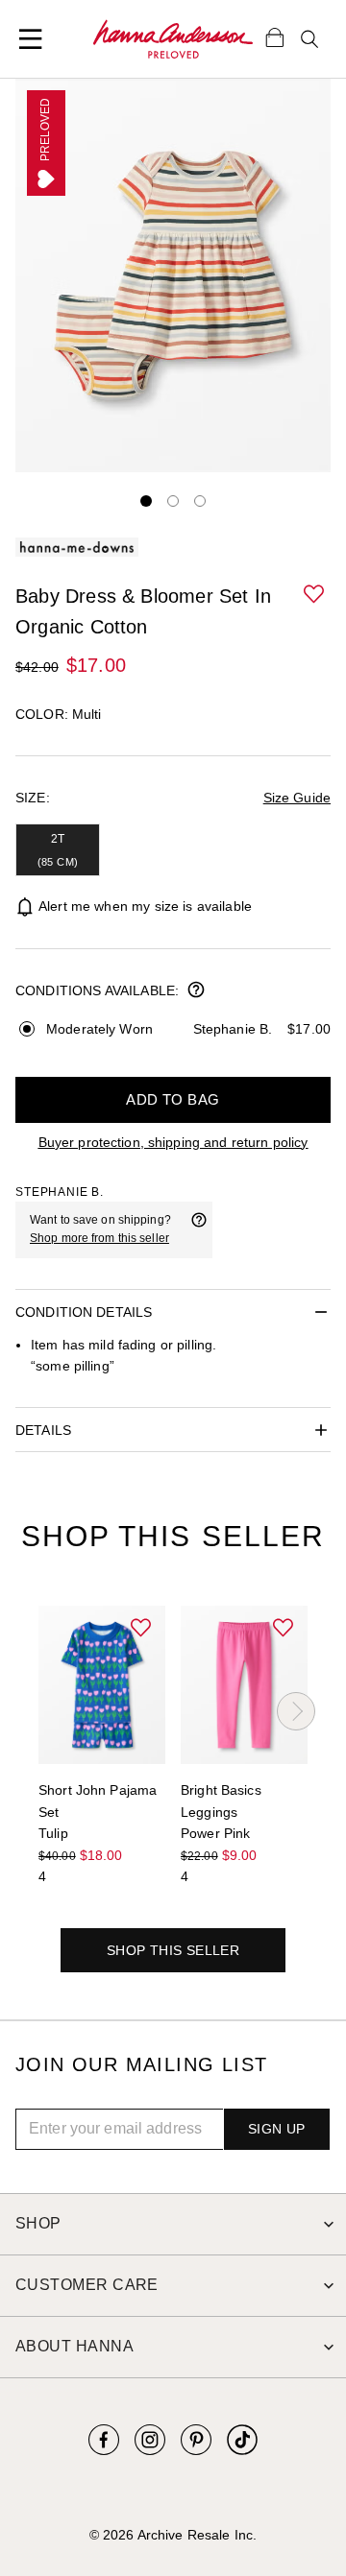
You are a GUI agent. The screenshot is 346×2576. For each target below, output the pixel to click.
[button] (315, 595)
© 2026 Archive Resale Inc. (173, 2535)
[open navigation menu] (31, 39)
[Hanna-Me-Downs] (173, 39)
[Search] (309, 39)
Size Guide (297, 798)
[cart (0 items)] (275, 36)
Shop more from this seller (99, 1238)
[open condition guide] (196, 991)
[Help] (199, 1229)
